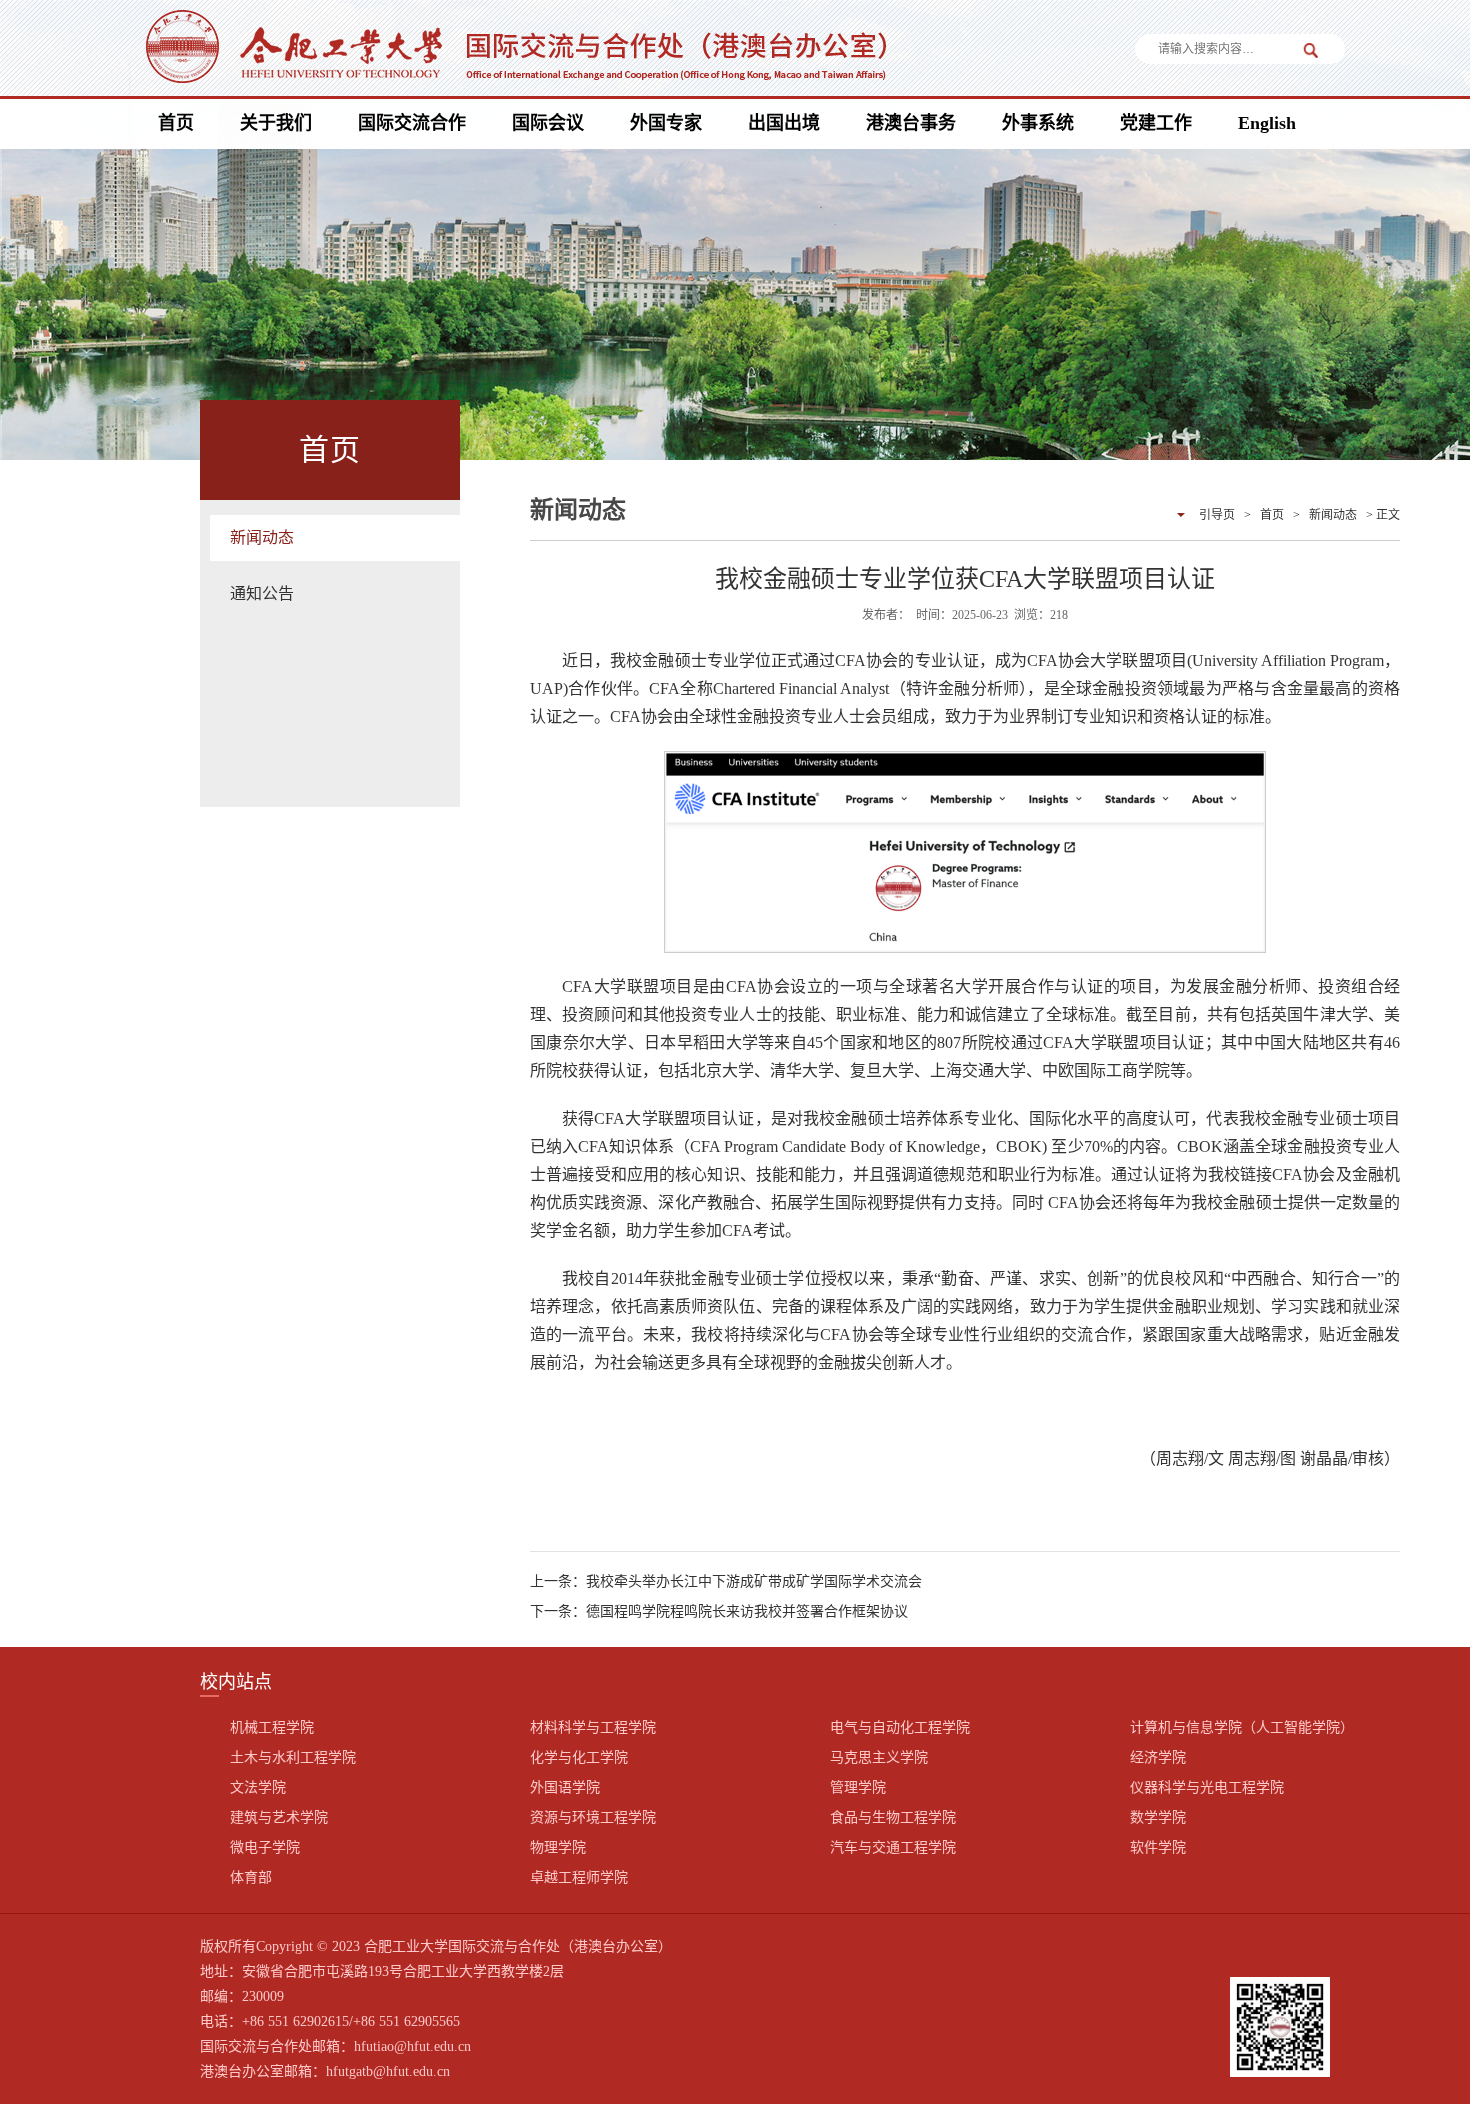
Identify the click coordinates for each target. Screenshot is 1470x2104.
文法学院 (258, 1787)
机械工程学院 (272, 1727)
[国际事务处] (513, 50)
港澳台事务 (911, 123)
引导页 (1217, 515)
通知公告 (262, 593)
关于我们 (276, 123)
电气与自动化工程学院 (900, 1727)
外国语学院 (565, 1787)
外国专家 (666, 123)
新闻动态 (262, 537)
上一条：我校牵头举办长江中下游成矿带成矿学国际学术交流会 (726, 1581)
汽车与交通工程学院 (893, 1847)
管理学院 (858, 1787)
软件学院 (1158, 1847)
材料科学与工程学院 (593, 1727)
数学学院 (1158, 1817)
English (1267, 123)
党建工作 (1156, 123)
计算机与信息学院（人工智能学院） (1242, 1727)
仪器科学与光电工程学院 (1207, 1787)
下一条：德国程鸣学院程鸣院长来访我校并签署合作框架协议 (719, 1611)
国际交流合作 (412, 123)
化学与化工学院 (579, 1757)
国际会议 (548, 123)
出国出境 (784, 123)
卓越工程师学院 (579, 1877)
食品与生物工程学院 (893, 1817)
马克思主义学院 (879, 1757)
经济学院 (1158, 1757)
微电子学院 (265, 1847)
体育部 (251, 1877)
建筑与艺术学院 (279, 1817)
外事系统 (1038, 123)
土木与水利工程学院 (293, 1757)
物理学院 (558, 1847)
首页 (176, 123)
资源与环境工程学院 (593, 1817)
